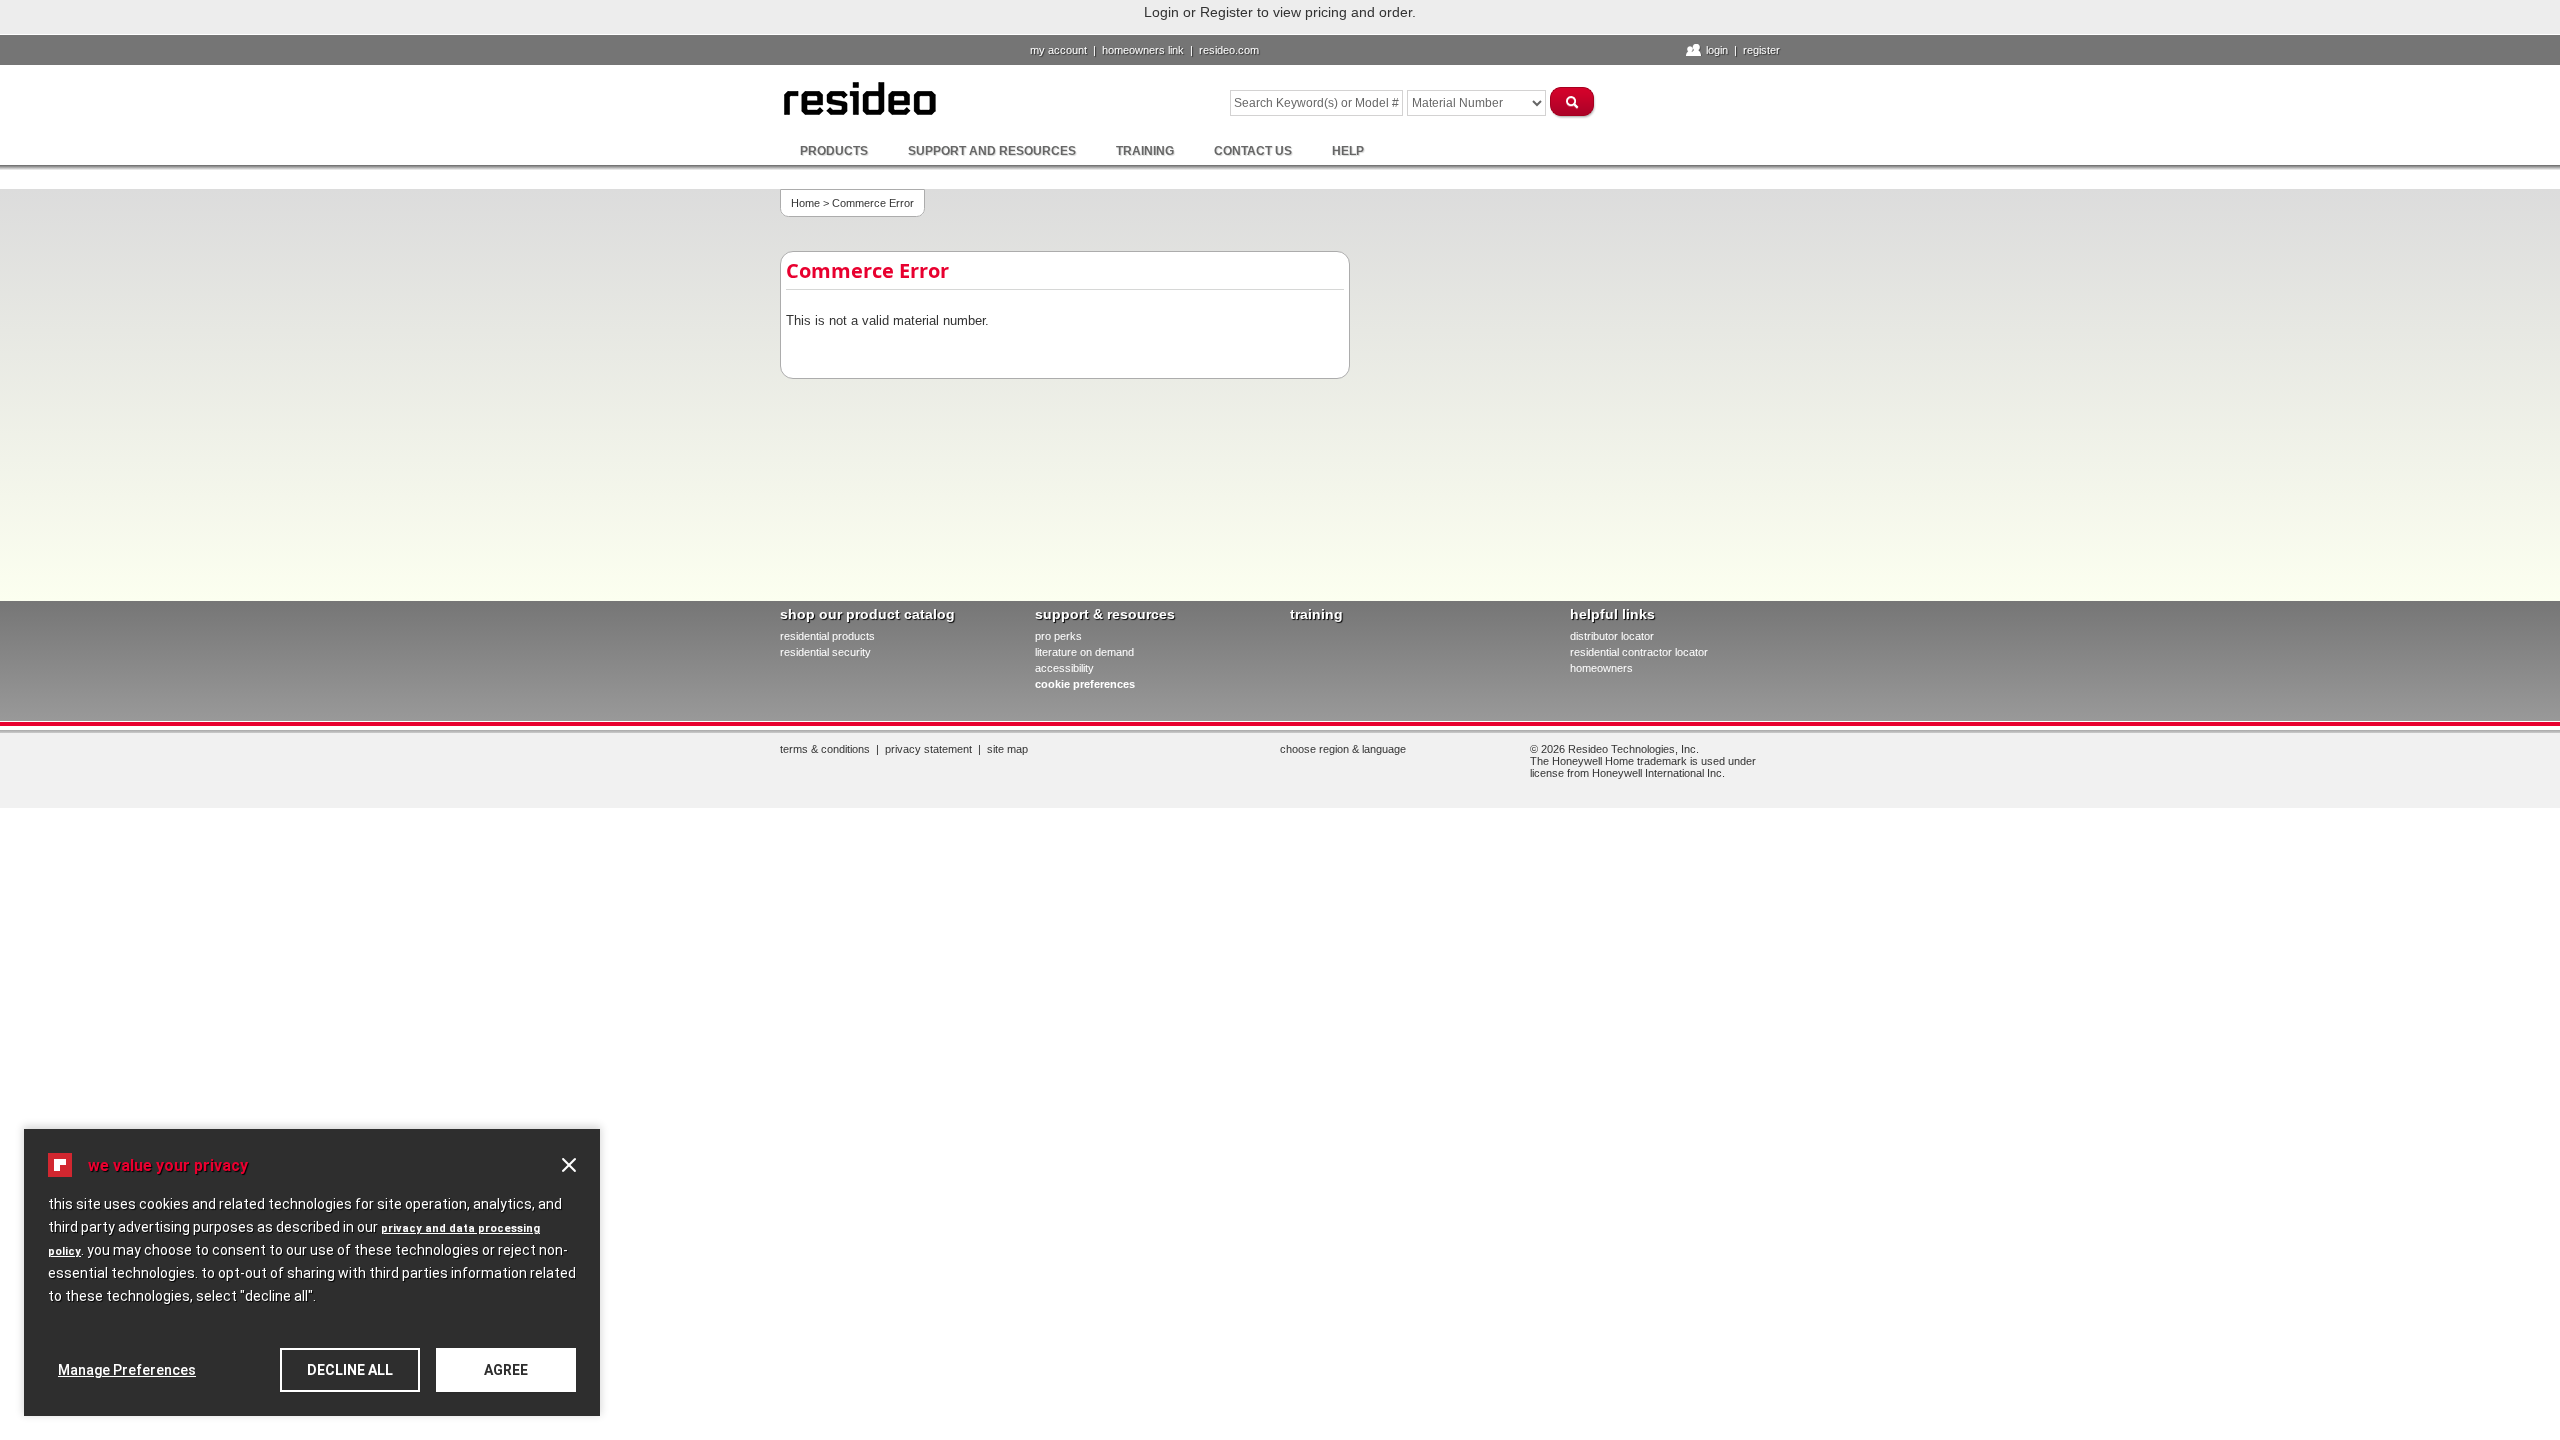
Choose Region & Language (1343, 749)
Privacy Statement (928, 749)
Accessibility (1064, 668)
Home (805, 203)
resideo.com (1229, 50)
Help (1348, 151)
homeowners (1601, 668)
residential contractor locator (1639, 652)
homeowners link (1143, 50)
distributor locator (1612, 636)
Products (834, 151)
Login (1717, 50)
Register (1761, 50)
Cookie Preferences (1085, 684)
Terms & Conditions (825, 749)
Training (1145, 151)
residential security (825, 652)
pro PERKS (1058, 636)
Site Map (1007, 749)
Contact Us (1253, 151)
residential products (827, 636)
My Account (1058, 50)
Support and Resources (992, 151)
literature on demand (1084, 652)
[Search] (1573, 101)
